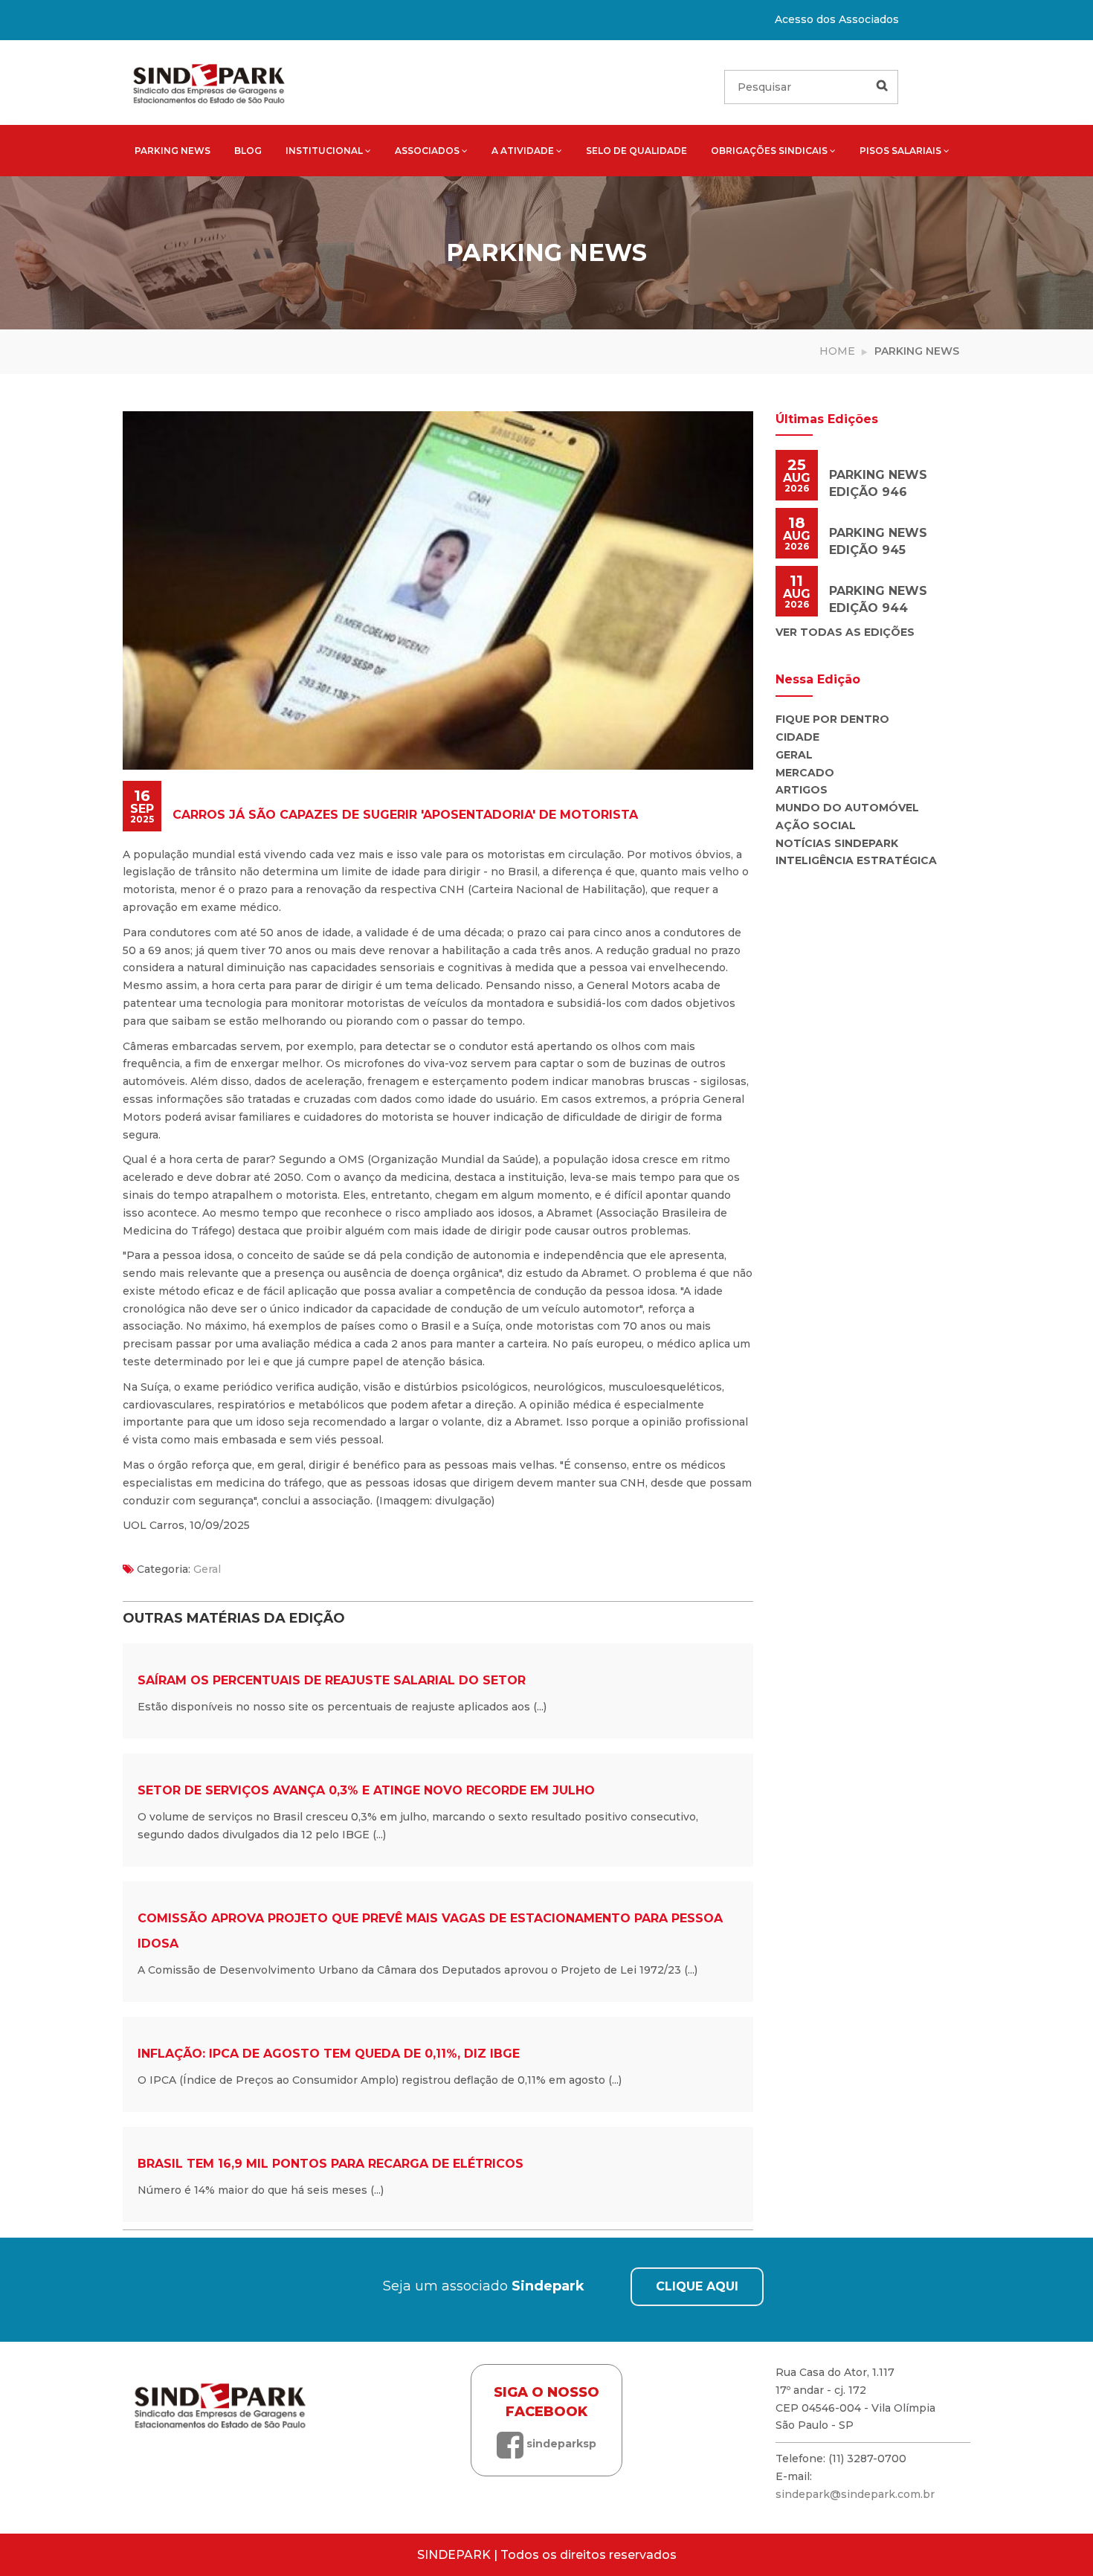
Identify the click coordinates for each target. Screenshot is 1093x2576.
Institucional (324, 151)
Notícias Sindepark (837, 843)
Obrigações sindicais (769, 151)
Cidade (797, 737)
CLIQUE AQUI (697, 2286)
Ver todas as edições (845, 632)
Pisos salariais (900, 151)
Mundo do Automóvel (847, 808)
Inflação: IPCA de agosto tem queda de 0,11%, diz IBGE (329, 2054)
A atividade (523, 151)
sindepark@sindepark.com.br (855, 2494)
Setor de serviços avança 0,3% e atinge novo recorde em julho (366, 1790)
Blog (248, 151)
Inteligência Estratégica (856, 860)
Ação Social (816, 825)
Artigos (802, 790)
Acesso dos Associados (837, 19)
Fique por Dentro (832, 719)
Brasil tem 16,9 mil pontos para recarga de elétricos (331, 2164)
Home (837, 351)
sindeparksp (560, 2444)
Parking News (173, 151)
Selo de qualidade (636, 151)
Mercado (805, 773)
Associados (427, 151)
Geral (207, 1569)
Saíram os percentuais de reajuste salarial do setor (332, 1680)
